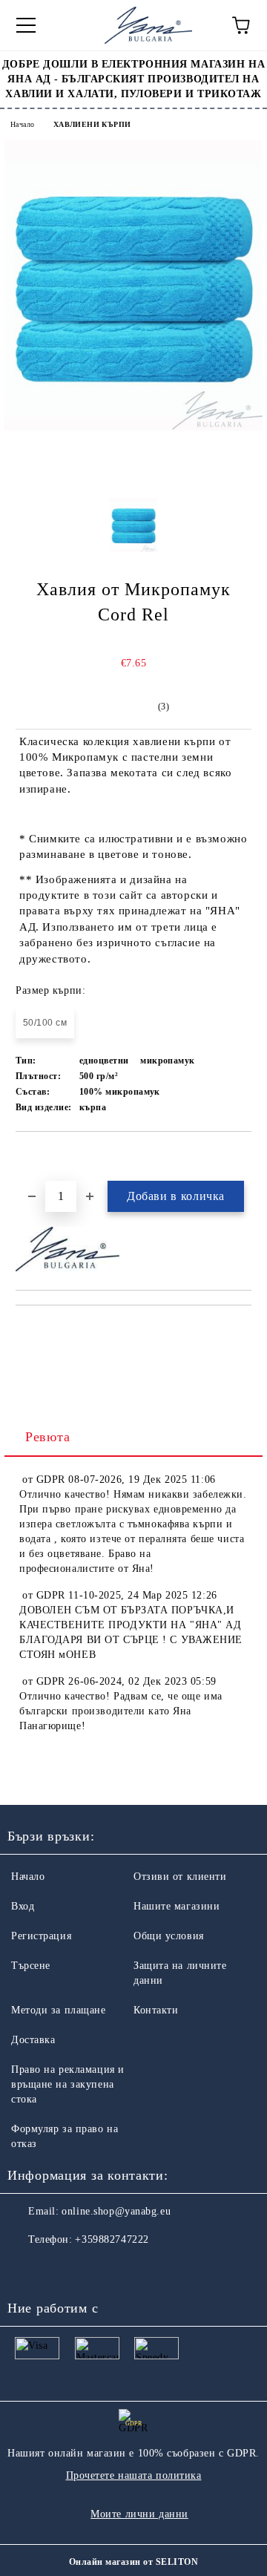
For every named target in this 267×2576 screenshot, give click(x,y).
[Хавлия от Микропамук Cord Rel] (133, 427)
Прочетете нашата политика (134, 2475)
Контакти (156, 2010)
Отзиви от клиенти (180, 1877)
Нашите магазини (177, 1906)
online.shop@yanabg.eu (116, 2211)
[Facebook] (27, 2269)
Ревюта (47, 1437)
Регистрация (41, 1936)
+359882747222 (112, 2239)
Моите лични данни (139, 2514)
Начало (22, 124)
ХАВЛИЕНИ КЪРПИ (92, 124)
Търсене (31, 1966)
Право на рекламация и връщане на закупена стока (68, 2084)
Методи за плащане (59, 2010)
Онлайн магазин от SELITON (133, 2562)
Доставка (33, 2040)
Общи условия (169, 1936)
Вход (23, 1906)
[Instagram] (59, 2269)
